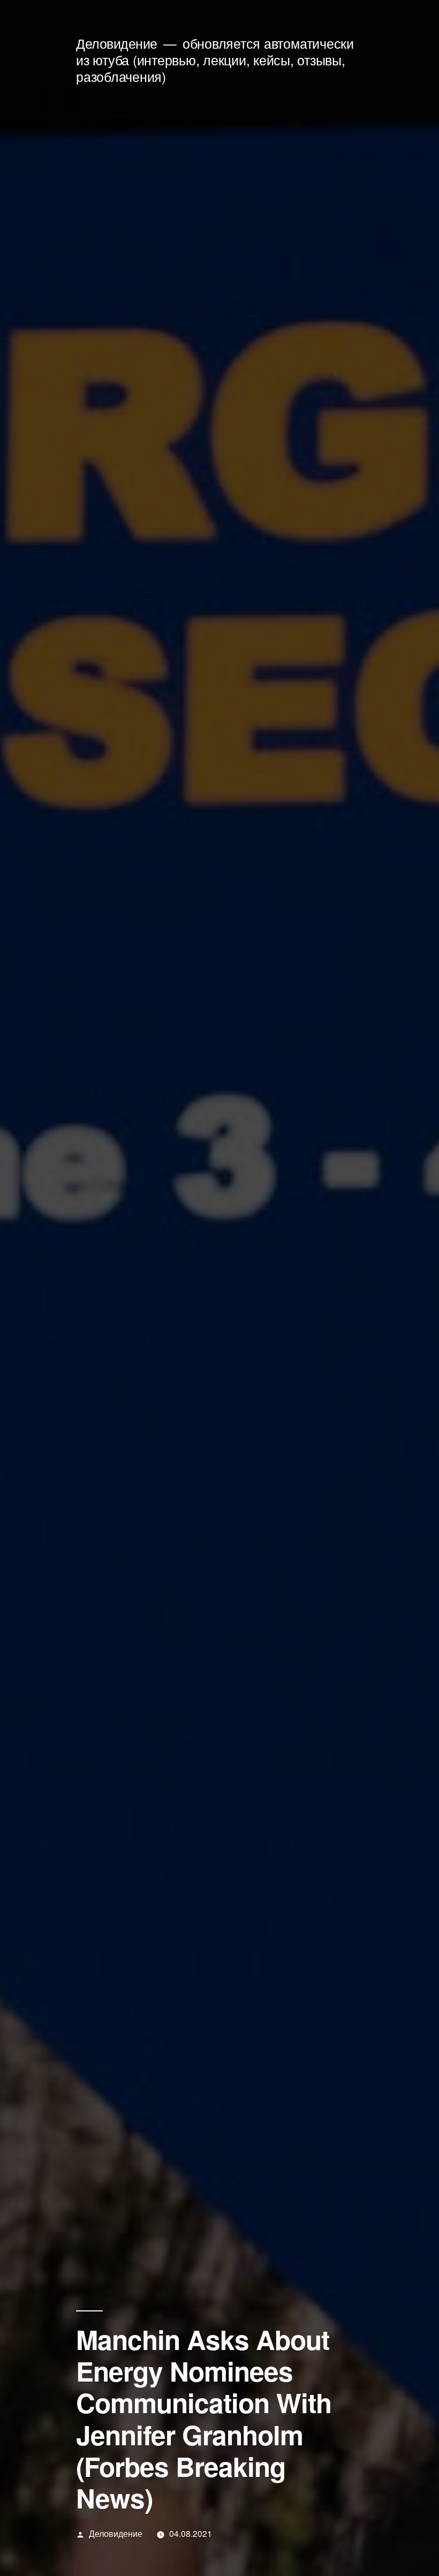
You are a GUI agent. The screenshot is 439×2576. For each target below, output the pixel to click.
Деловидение (117, 43)
